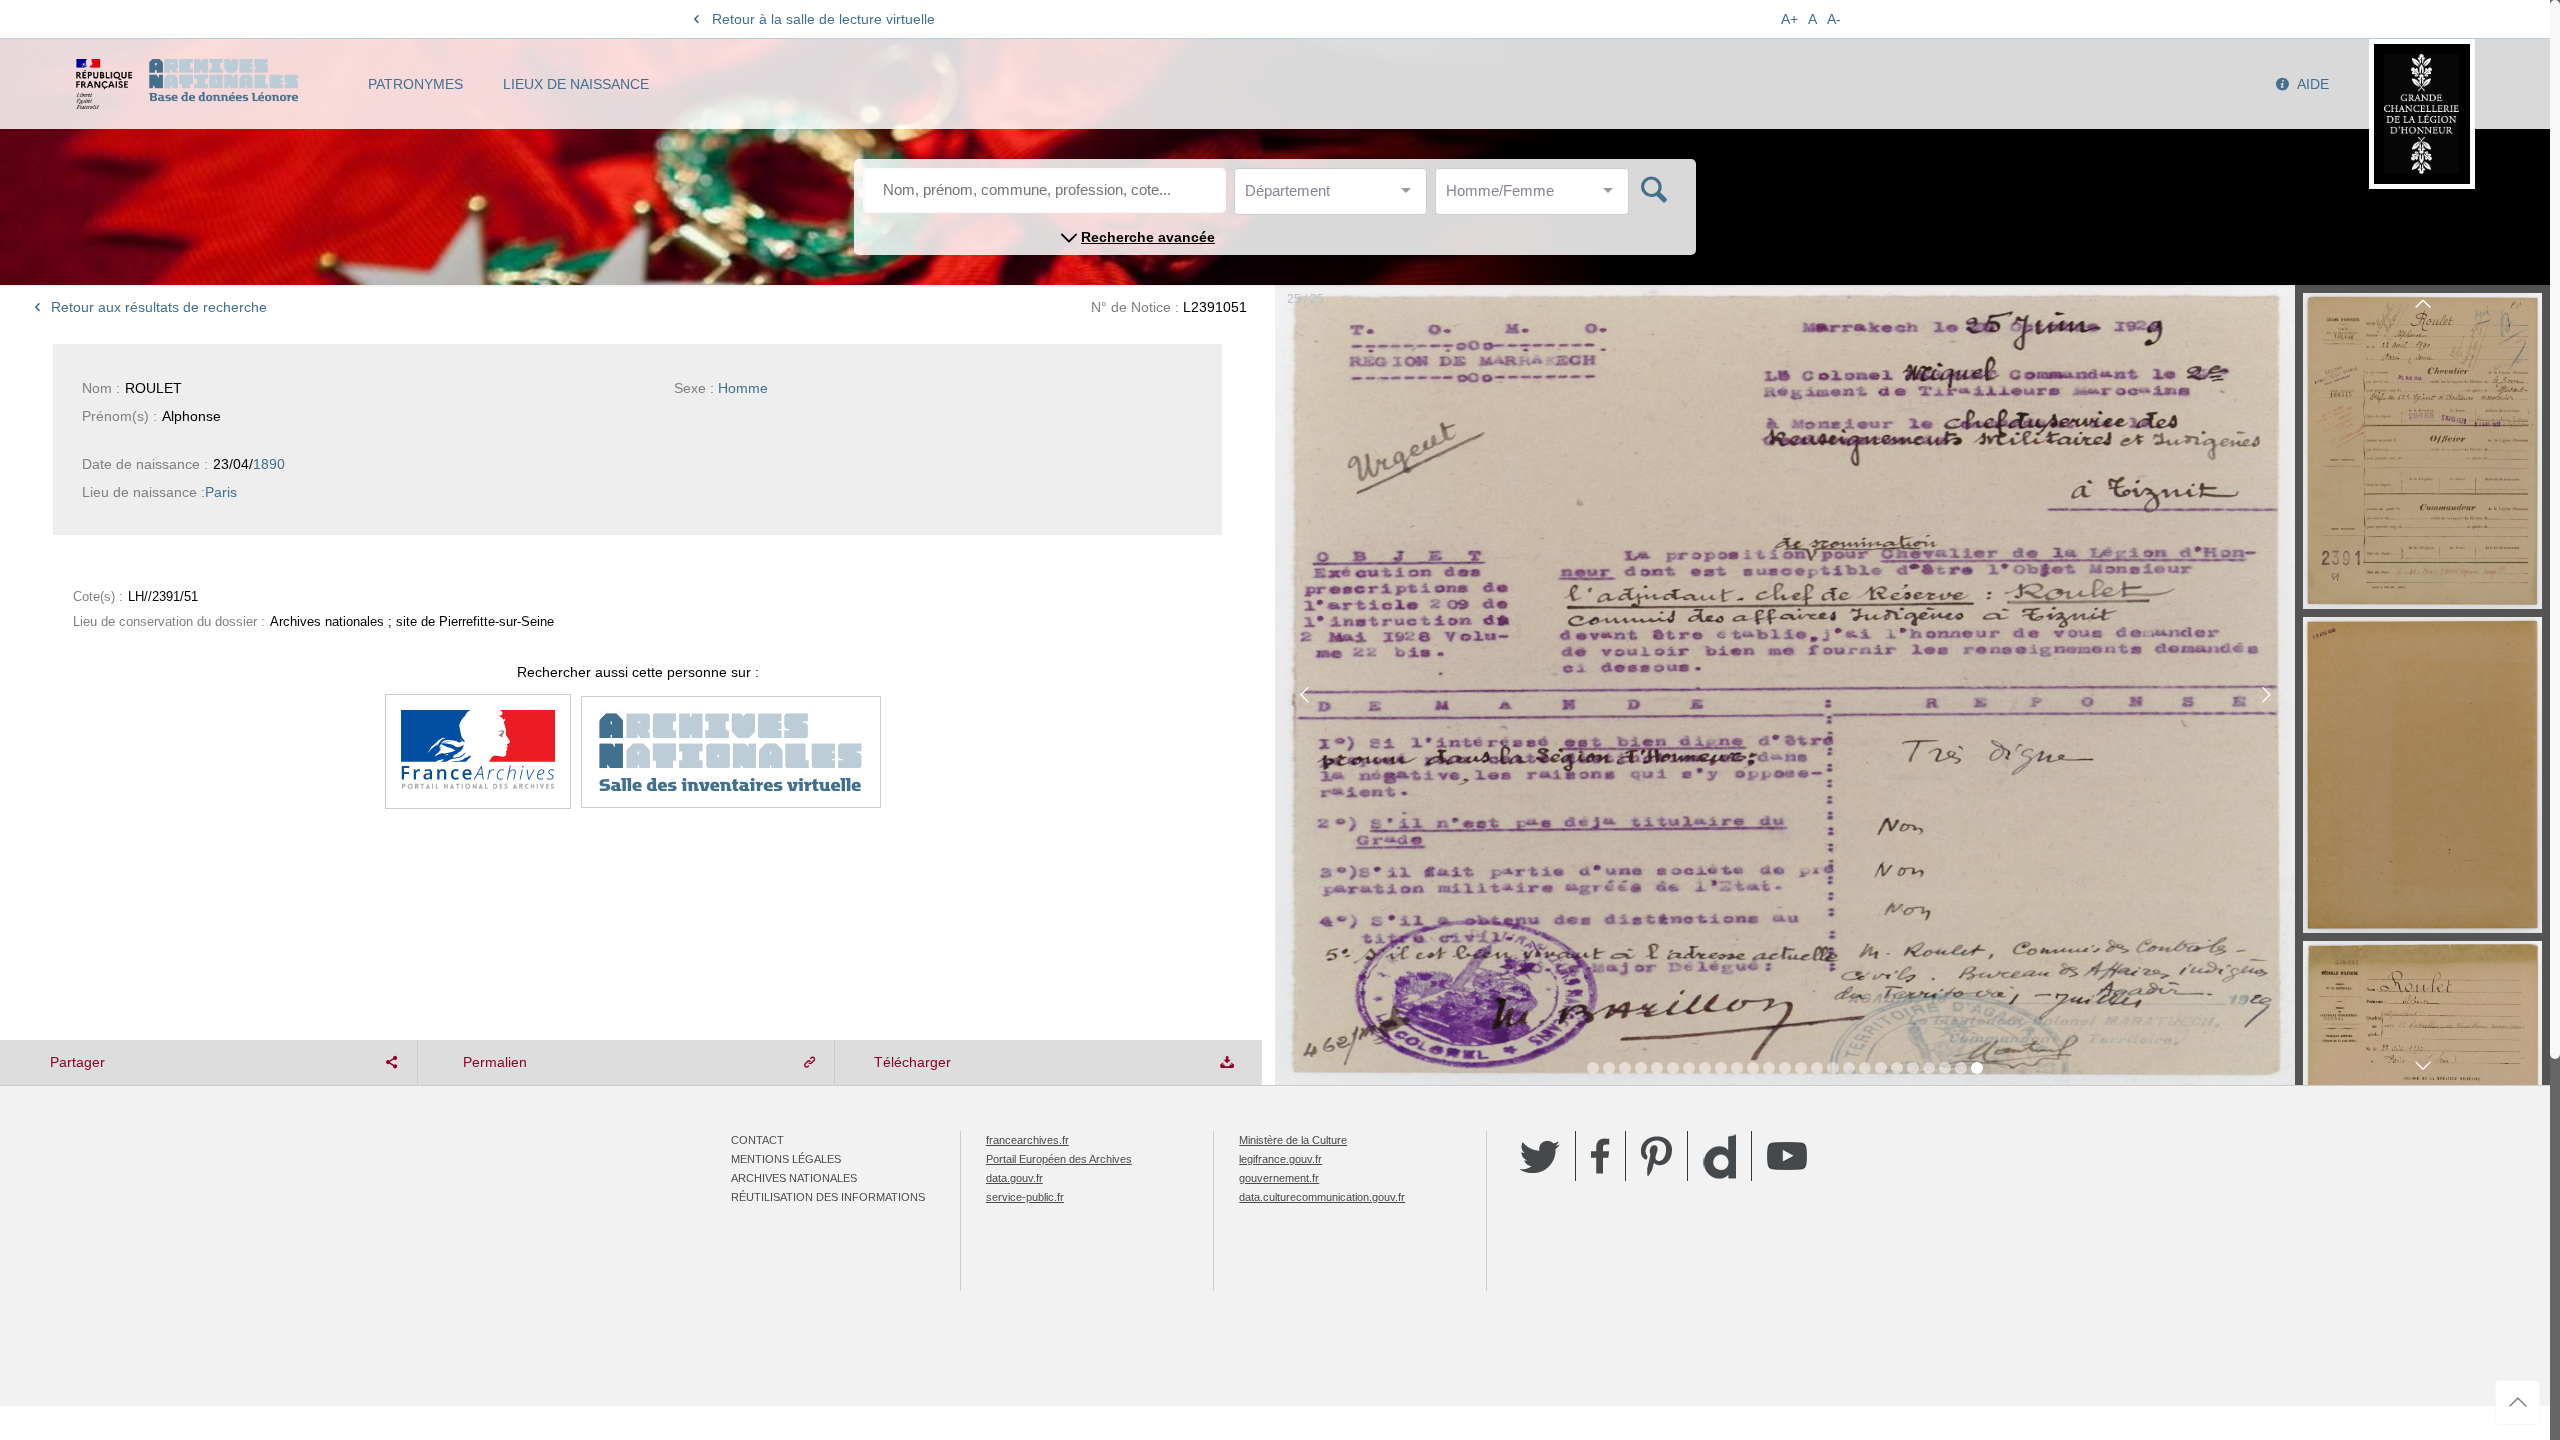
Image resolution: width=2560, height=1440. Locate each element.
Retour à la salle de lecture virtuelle (823, 19)
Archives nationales (794, 1178)
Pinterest (1656, 1156)
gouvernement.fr (1279, 1178)
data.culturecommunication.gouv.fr (1322, 1197)
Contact (757, 1140)
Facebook (1600, 1156)
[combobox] (1335, 196)
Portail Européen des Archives (1059, 1159)
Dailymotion (1719, 1156)
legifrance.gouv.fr (1280, 1159)
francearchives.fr (1027, 1140)
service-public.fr (1025, 1197)
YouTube (1787, 1156)
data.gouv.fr (1014, 1178)
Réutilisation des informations (828, 1197)
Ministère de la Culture (1293, 1140)
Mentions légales (786, 1159)
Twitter (1540, 1156)
